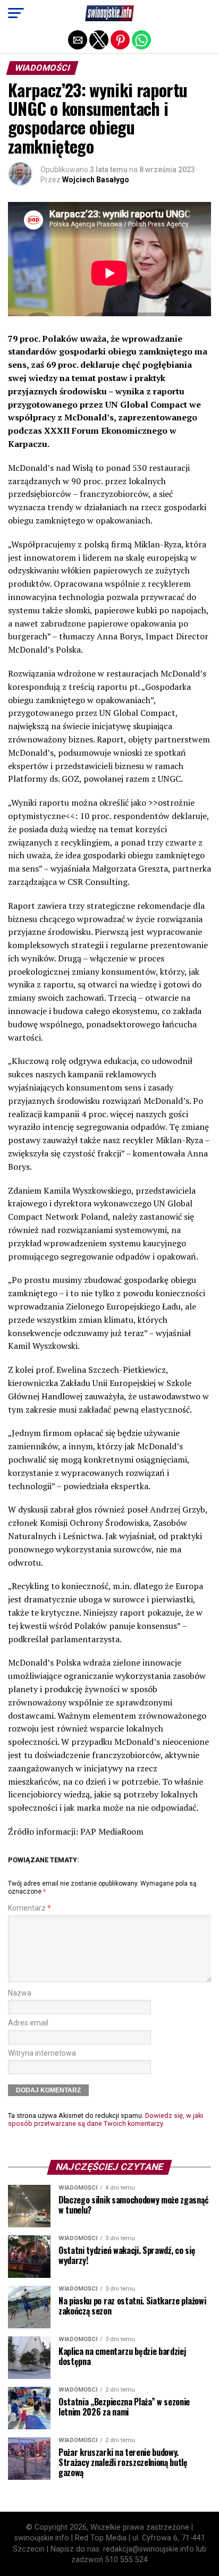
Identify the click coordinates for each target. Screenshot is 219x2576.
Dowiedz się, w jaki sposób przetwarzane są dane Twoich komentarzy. (106, 2119)
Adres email (28, 2023)
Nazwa (20, 1993)
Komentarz (30, 1908)
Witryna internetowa (42, 2053)
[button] (16, 13)
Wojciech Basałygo (96, 180)
